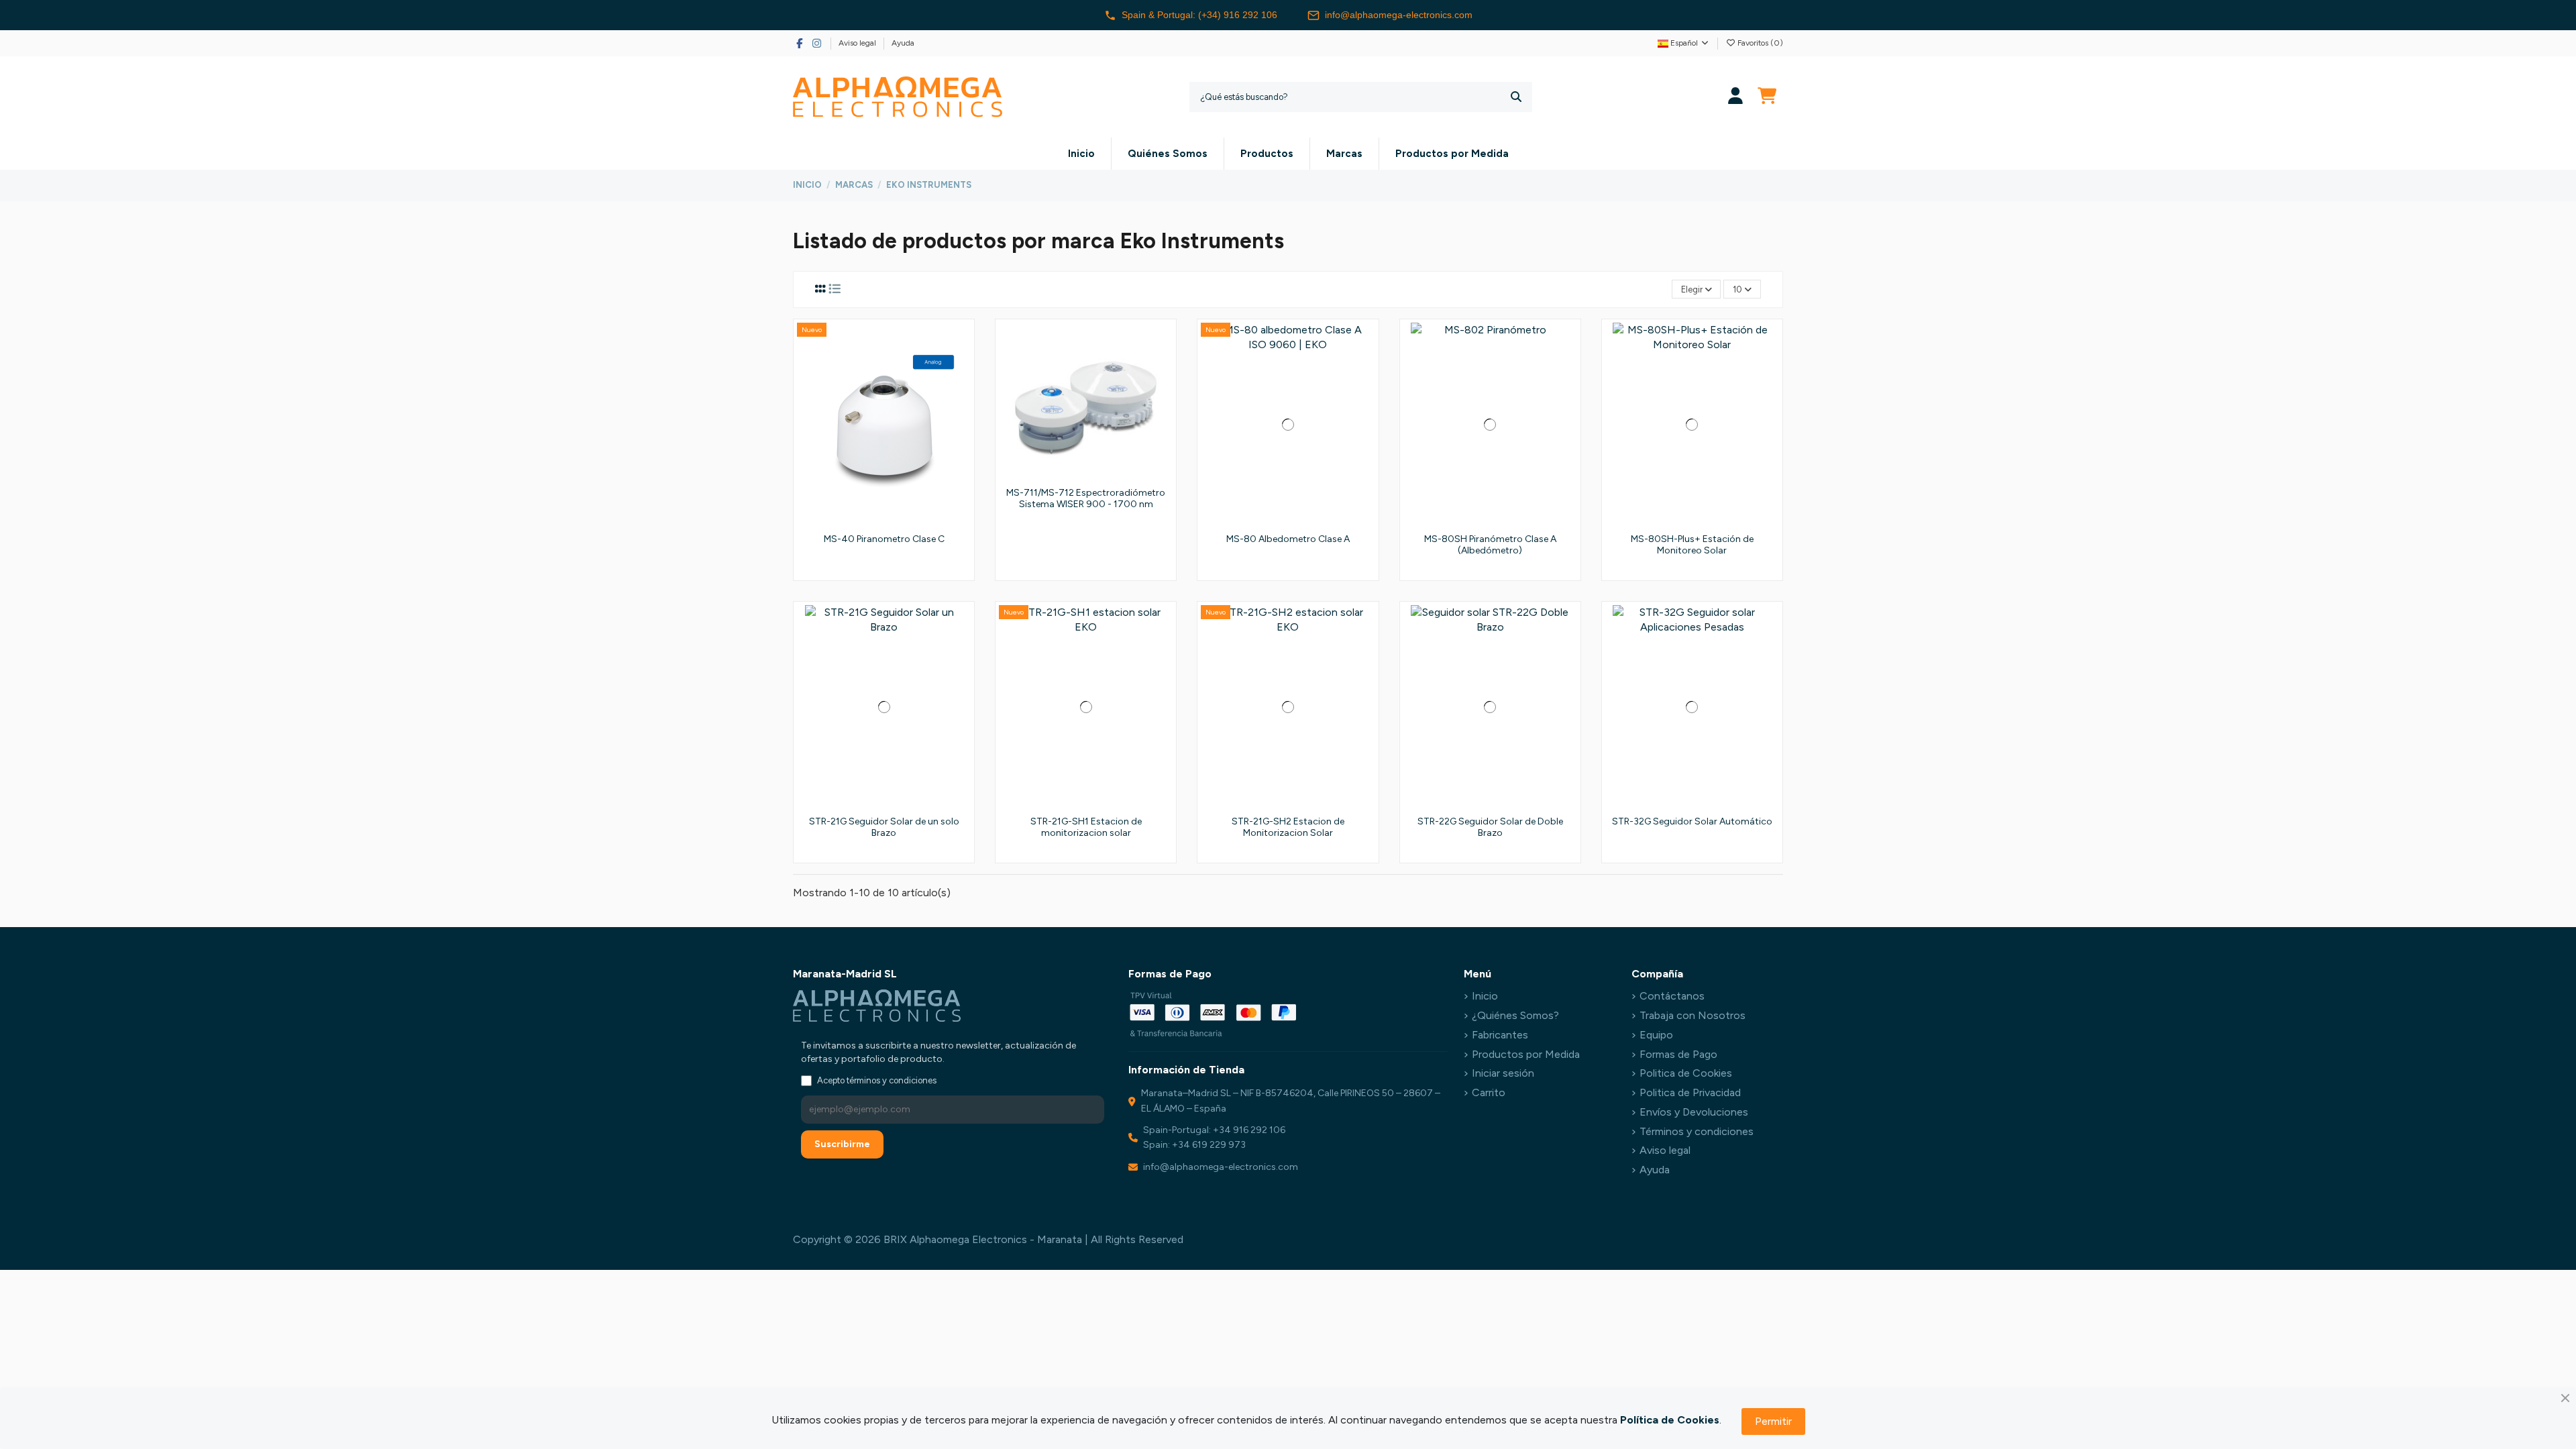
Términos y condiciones (1697, 1131)
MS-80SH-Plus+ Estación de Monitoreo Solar (1692, 545)
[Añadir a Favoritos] (959, 344)
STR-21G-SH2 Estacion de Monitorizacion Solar (1288, 827)
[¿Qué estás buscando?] (1516, 97)
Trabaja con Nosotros (1693, 1015)
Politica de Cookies (1686, 1073)
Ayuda (903, 43)
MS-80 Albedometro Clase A (1288, 539)
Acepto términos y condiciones (877, 1080)
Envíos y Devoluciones (1694, 1112)
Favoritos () (1759, 43)
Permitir (1773, 1421)
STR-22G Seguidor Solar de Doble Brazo (1490, 827)
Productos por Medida (1526, 1054)
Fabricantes (1500, 1035)
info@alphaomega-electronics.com (1399, 15)
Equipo (1656, 1035)
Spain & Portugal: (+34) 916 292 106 (1199, 15)
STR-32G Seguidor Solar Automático (1692, 821)
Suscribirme (842, 1144)
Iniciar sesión (1503, 1073)
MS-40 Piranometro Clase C (884, 539)
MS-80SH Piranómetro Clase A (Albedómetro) (1490, 545)
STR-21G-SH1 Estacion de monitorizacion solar (1086, 827)
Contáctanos (1672, 996)
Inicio (1485, 996)
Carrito (1489, 1092)
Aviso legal (858, 43)
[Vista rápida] (959, 394)
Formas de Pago (1678, 1054)
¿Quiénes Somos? (1515, 1015)
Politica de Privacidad (1690, 1092)
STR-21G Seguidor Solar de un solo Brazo (884, 827)
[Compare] (959, 369)
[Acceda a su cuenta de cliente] (1736, 97)
